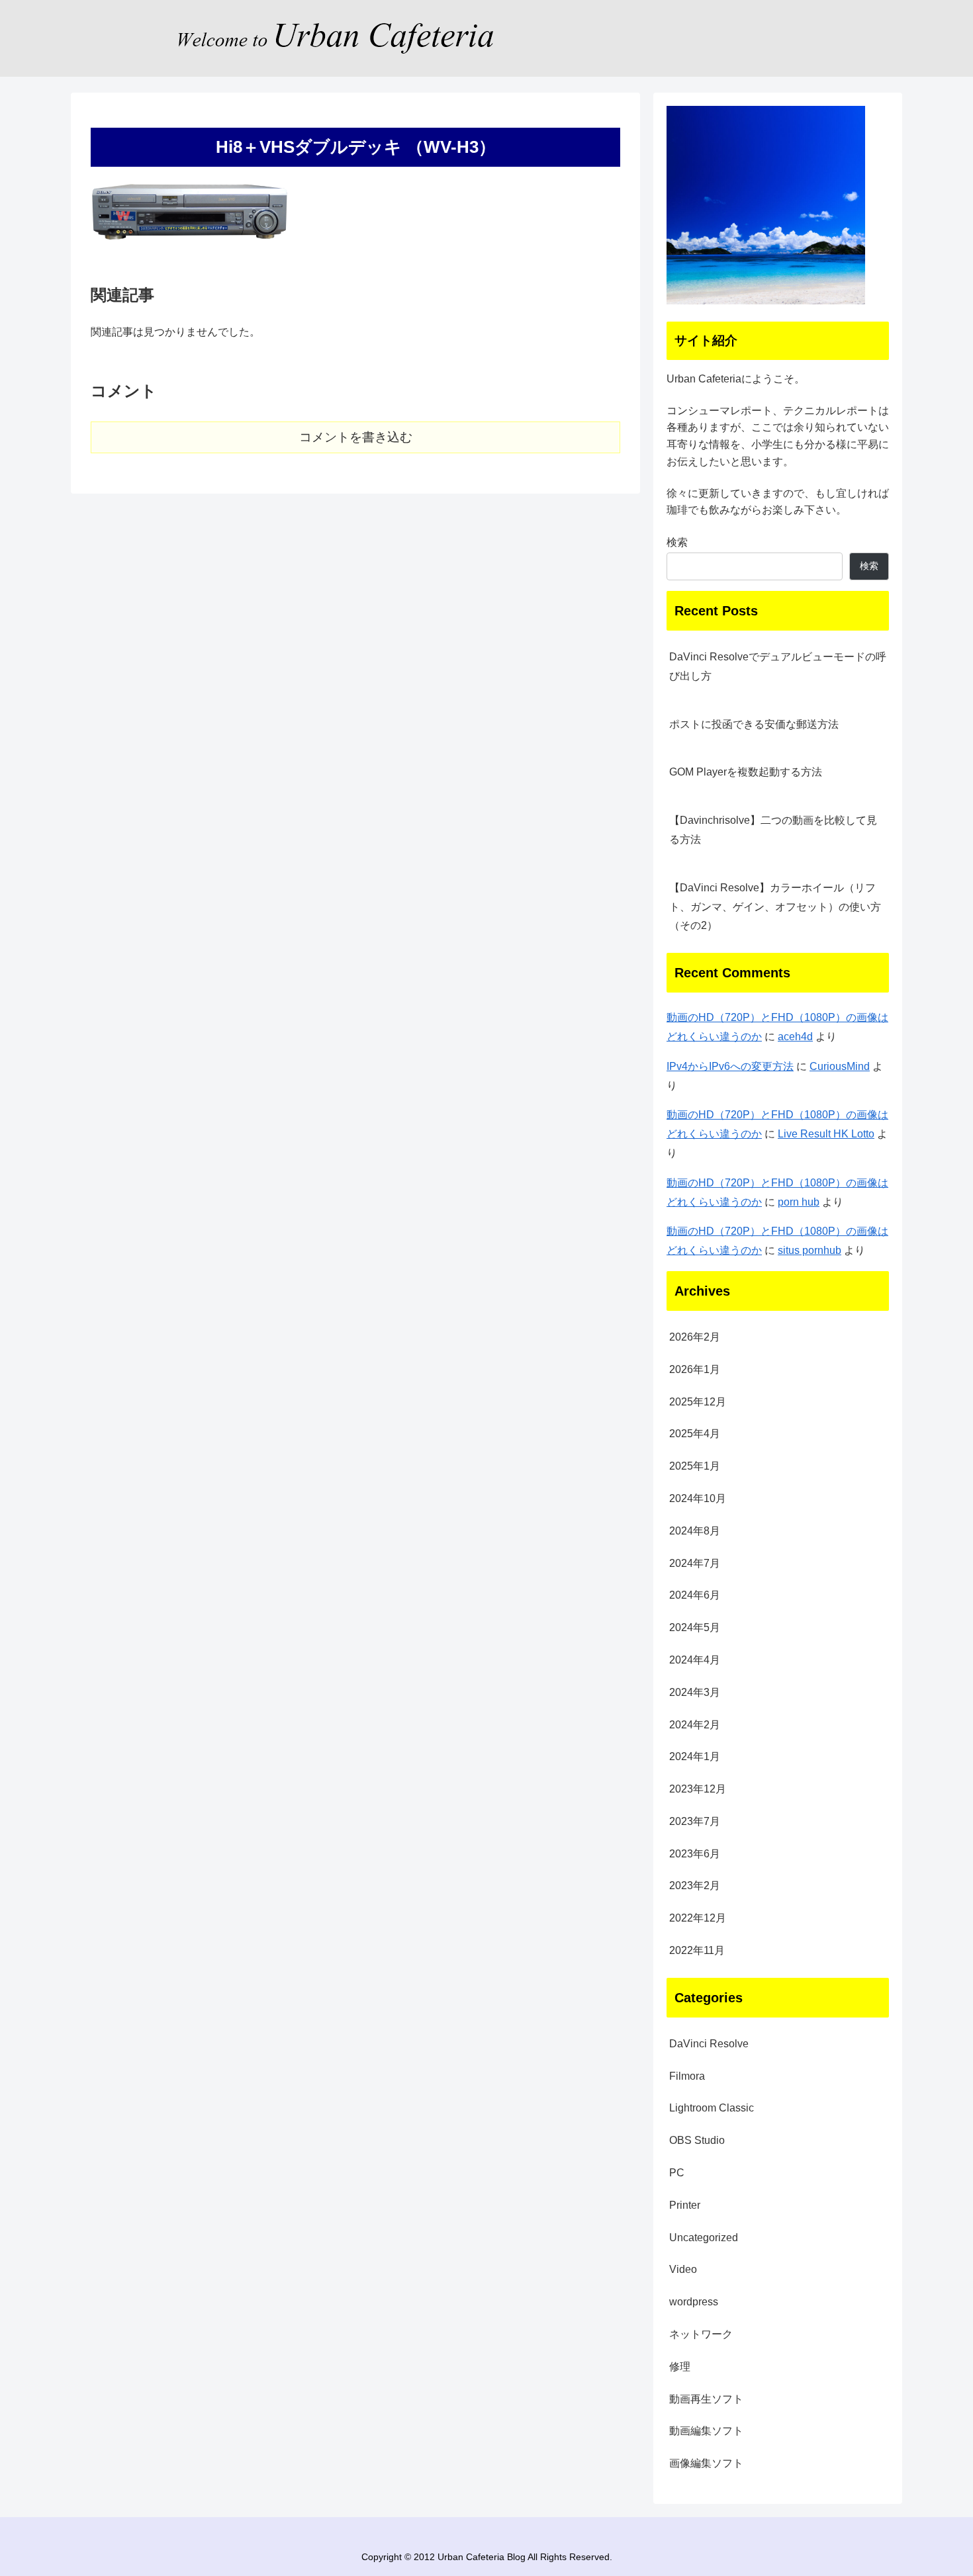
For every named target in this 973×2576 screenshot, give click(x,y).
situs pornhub (810, 1250)
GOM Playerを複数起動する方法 (746, 772)
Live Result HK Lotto (826, 1134)
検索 (677, 542)
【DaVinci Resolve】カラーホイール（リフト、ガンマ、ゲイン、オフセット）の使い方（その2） (775, 907)
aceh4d (795, 1037)
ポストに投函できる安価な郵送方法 (754, 724)
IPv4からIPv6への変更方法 (730, 1066)
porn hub (799, 1202)
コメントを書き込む (356, 437)
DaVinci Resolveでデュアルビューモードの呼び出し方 (778, 666)
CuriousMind (840, 1066)
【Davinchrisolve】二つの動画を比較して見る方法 (773, 830)
